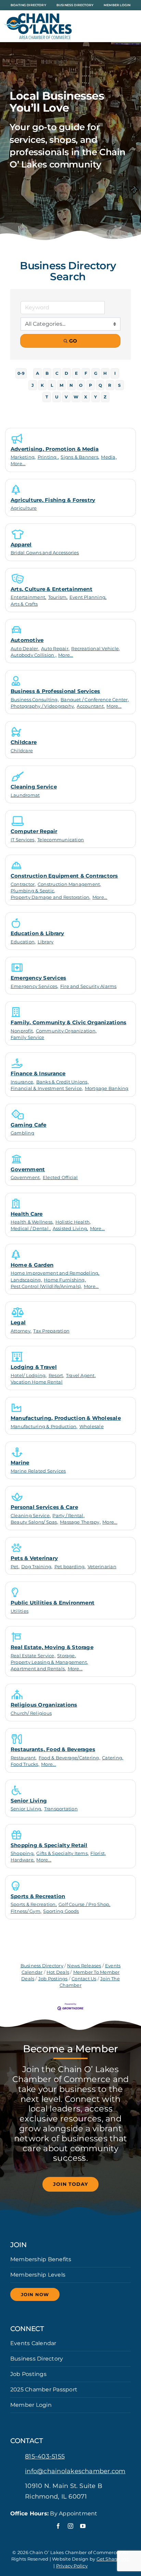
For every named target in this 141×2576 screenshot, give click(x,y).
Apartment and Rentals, (38, 1669)
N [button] (71, 385)
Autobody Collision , (34, 655)
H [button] (105, 373)
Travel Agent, (81, 1376)
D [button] (66, 373)
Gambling (22, 1133)
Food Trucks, (25, 1764)
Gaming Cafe (29, 1125)
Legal (18, 1322)
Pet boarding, (70, 1567)
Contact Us (84, 1979)
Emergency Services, (35, 986)
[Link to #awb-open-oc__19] (129, 26)
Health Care (27, 1214)
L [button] (52, 385)
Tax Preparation (51, 1331)
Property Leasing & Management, (49, 1662)
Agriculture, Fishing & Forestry (53, 500)
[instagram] (70, 2526)
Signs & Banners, (80, 457)
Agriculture (24, 508)
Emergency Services (38, 978)
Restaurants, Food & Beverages (53, 1749)
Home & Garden (32, 1265)
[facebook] (58, 2526)
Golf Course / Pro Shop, (85, 1904)
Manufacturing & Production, (44, 1427)
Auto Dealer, (25, 649)
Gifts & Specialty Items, (62, 1853)
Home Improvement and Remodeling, (55, 1273)
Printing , (48, 457)
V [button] (66, 397)
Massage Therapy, (80, 1522)
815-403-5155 (45, 2456)
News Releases (84, 1966)
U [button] (57, 397)
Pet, (15, 1567)
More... (18, 464)
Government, (26, 1178)
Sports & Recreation (38, 1896)
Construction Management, (69, 884)
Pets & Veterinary (34, 1558)
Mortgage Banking (107, 1088)
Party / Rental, (68, 1516)
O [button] (81, 385)
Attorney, (21, 1331)
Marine (20, 1463)
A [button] (37, 373)
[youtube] (83, 2526)
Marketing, (23, 457)
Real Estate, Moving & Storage (52, 1647)
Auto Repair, (55, 649)
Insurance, (22, 1082)
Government (28, 1169)
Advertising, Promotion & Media (55, 449)
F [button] (86, 373)
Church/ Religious (31, 1713)
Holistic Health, (73, 1222)
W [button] (76, 397)
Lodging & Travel (34, 1367)
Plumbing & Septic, (33, 891)
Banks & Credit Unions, (62, 1082)
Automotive (27, 640)
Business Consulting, (35, 700)
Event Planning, (88, 597)
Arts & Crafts (24, 604)
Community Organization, (66, 1031)
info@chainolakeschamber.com (75, 2471)
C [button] (57, 373)
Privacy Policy (72, 2566)
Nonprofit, (22, 1031)
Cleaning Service (34, 787)
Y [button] (95, 397)
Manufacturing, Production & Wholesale (66, 1418)
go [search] (73, 341)
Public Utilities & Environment (53, 1603)
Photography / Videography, (43, 706)
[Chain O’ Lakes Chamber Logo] (38, 16)
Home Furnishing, (65, 1280)
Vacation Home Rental (37, 1382)
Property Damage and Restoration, (51, 897)
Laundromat (25, 795)
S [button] (119, 385)
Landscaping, (26, 1280)
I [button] (115, 373)
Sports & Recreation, (34, 1904)
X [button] (86, 397)
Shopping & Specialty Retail (49, 1845)
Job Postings (53, 1979)
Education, (23, 942)
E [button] (76, 373)
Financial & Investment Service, (47, 1088)
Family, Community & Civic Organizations (68, 1022)
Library (46, 942)
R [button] (110, 385)
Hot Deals (58, 1972)
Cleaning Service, (31, 1516)
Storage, (67, 1656)
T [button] (47, 397)
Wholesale (92, 1427)
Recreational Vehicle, (95, 649)
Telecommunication (61, 840)
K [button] (42, 385)
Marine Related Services (38, 1471)
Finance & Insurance (38, 1073)
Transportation (61, 1809)
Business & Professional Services (55, 691)
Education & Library (37, 933)
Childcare (24, 742)
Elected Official (60, 1178)
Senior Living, (26, 1809)
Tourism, (58, 597)
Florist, (98, 1853)
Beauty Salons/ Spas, (34, 1522)
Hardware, (23, 1860)
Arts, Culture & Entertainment (52, 589)
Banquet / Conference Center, (95, 700)
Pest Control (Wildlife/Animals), (46, 1286)
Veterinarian (102, 1567)
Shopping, (23, 1853)
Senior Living (29, 1801)
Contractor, (23, 884)
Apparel (21, 544)
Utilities (20, 1611)
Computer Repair (34, 831)
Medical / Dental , (31, 1229)
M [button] (61, 385)
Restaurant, (24, 1758)
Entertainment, (28, 597)
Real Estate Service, (33, 1656)
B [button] (47, 373)
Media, (109, 457)
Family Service (27, 1037)
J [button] (33, 385)
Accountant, (91, 706)
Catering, (113, 1758)
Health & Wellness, (32, 1222)
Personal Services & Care (44, 1507)
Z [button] (105, 397)
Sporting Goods (61, 1911)
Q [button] (100, 385)
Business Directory (42, 1966)
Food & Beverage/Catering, (69, 1758)
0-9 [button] (21, 373)
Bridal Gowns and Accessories (45, 553)
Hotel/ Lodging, (29, 1376)
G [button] (96, 373)
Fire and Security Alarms (88, 986)
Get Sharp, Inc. (113, 2559)
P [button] (91, 385)
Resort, (56, 1376)
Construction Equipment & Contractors (64, 876)
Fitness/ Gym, (26, 1911)
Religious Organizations (44, 1705)
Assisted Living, (70, 1229)
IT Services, (23, 840)
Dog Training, (37, 1567)
